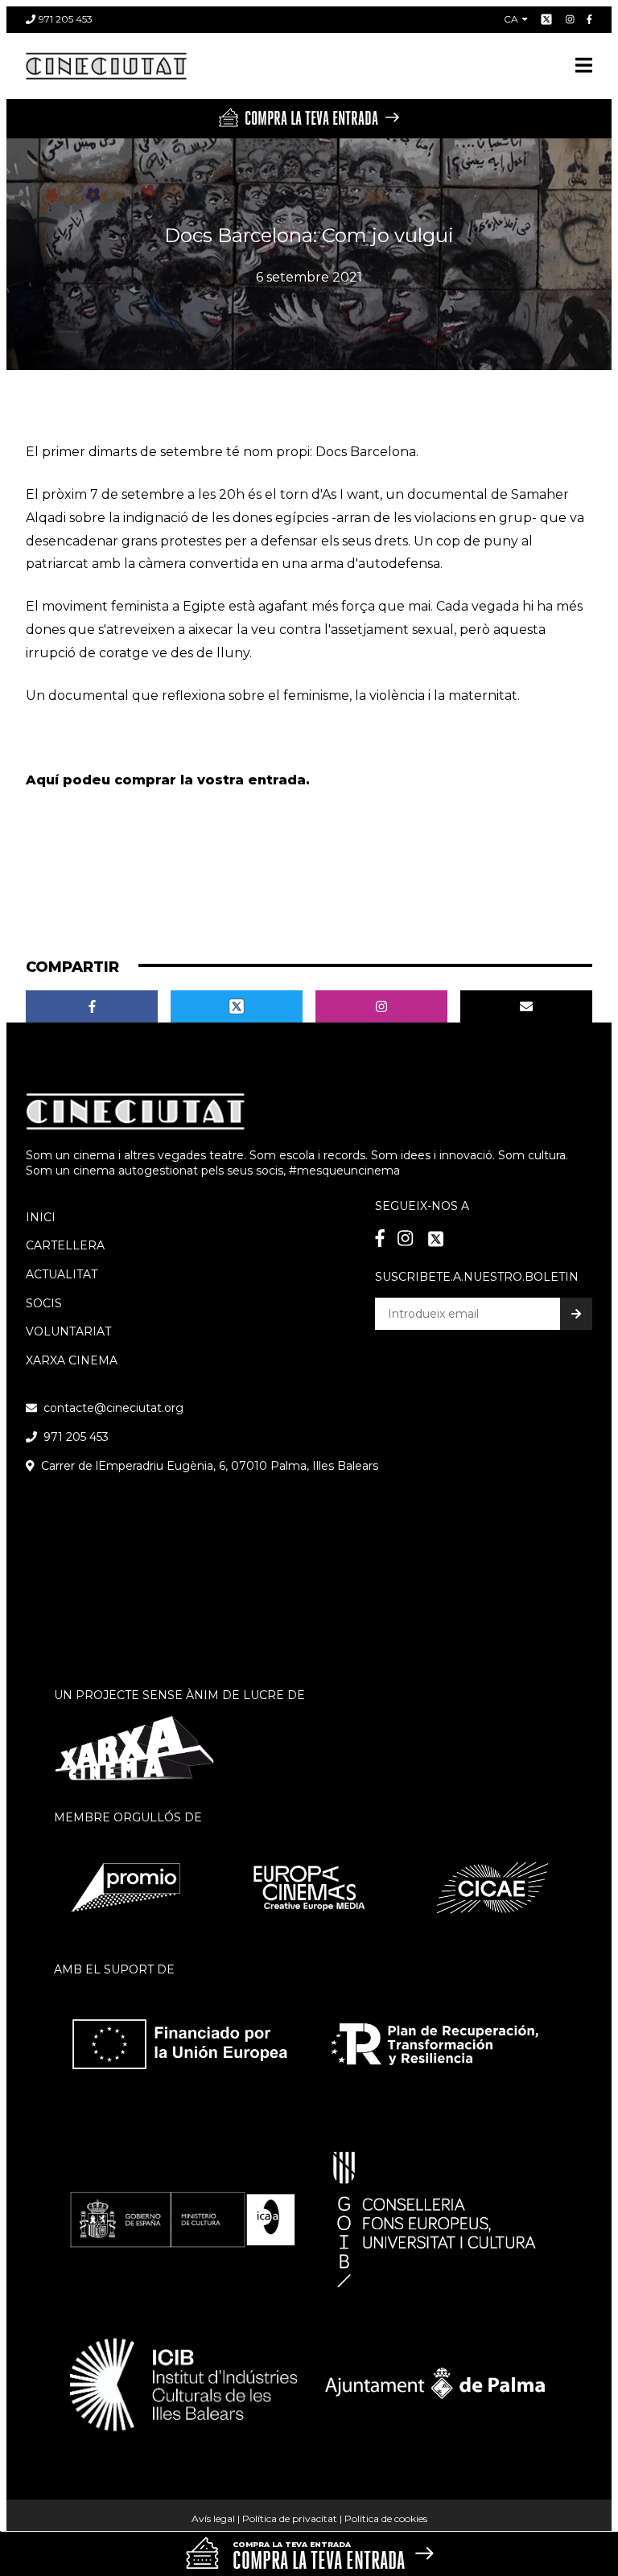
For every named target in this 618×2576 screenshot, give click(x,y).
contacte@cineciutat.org (113, 1408)
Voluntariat (68, 1331)
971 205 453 (66, 19)
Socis (44, 1303)
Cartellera (65, 1245)
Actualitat (62, 1274)
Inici (41, 1217)
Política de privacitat (290, 2518)
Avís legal (213, 2518)
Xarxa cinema (72, 1360)
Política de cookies (386, 2518)
